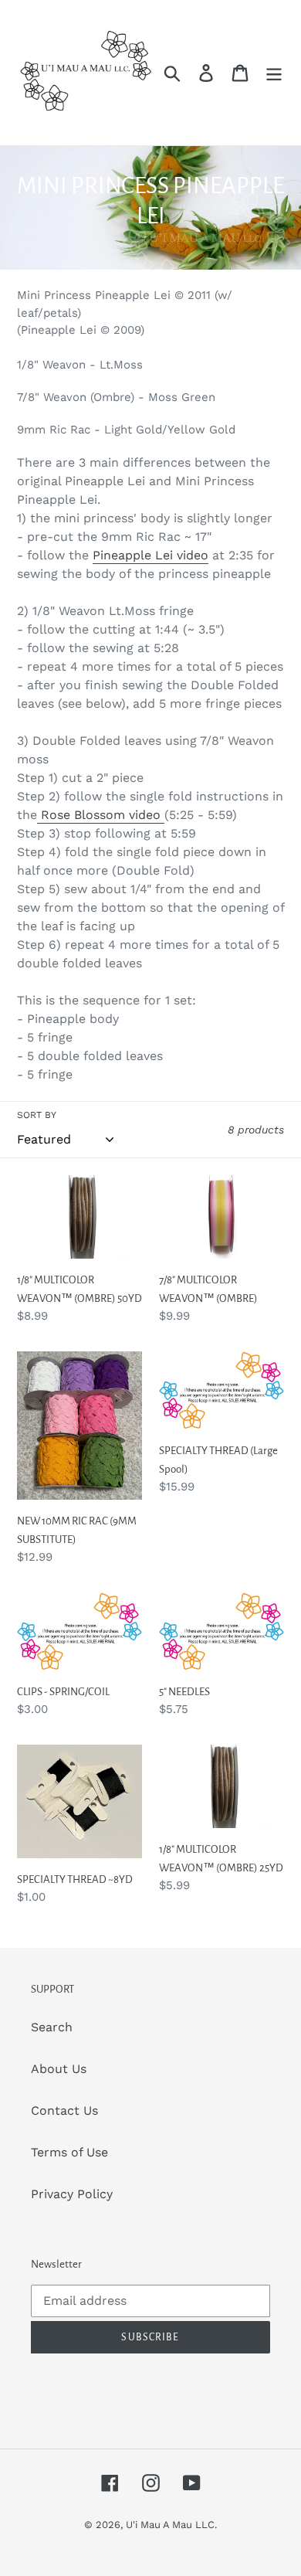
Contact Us (64, 2110)
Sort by (37, 1115)
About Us (59, 2069)
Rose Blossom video (101, 815)
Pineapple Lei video (150, 555)
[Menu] (274, 73)
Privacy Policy (72, 2194)
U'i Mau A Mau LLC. (171, 2525)
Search (52, 2027)
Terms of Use (69, 2152)
